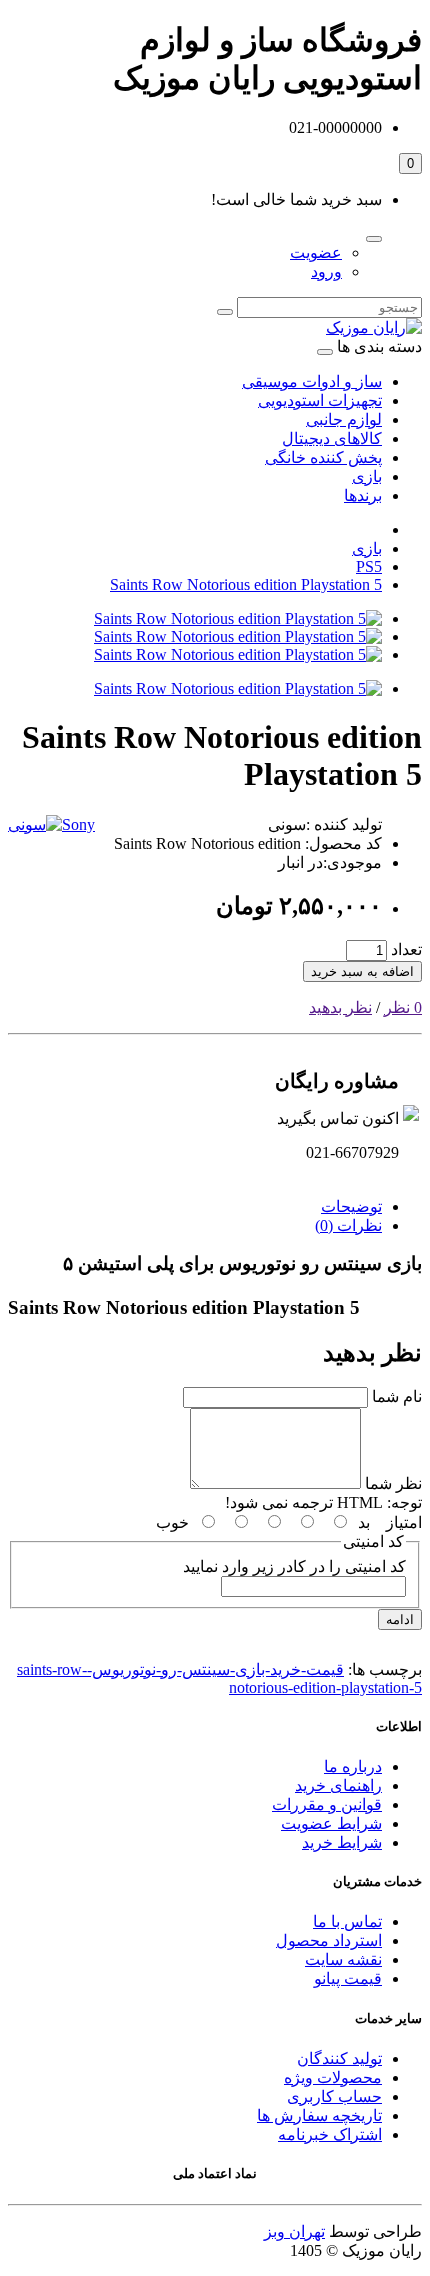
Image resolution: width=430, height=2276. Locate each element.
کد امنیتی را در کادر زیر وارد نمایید (294, 1566)
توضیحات (351, 1206)
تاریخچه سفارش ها (319, 2115)
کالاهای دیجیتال (332, 438)
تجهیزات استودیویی (320, 400)
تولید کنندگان (339, 2058)
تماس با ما (347, 1921)
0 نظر (403, 1007)
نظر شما (393, 1483)
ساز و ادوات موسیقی (312, 381)
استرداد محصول (329, 1940)
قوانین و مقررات (327, 1804)
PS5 (369, 566)
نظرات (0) (348, 1225)
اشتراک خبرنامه (330, 2134)
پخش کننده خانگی (323, 457)
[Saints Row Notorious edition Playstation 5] (238, 618)
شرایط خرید (342, 1842)
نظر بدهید (340, 1007)
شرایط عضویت (331, 1823)
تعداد (406, 949)
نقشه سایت (343, 1959)
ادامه (400, 1619)
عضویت (316, 252)
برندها (363, 495)
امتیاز (404, 1522)
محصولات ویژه (333, 2077)
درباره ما (353, 1766)
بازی (367, 476)
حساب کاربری (334, 2096)
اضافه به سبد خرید (362, 971)
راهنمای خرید (338, 1785)
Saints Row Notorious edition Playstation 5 (246, 584)
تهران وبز (294, 2231)
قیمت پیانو (348, 1978)
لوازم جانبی (344, 419)
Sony (78, 824)
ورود (326, 271)
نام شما (397, 1396)
